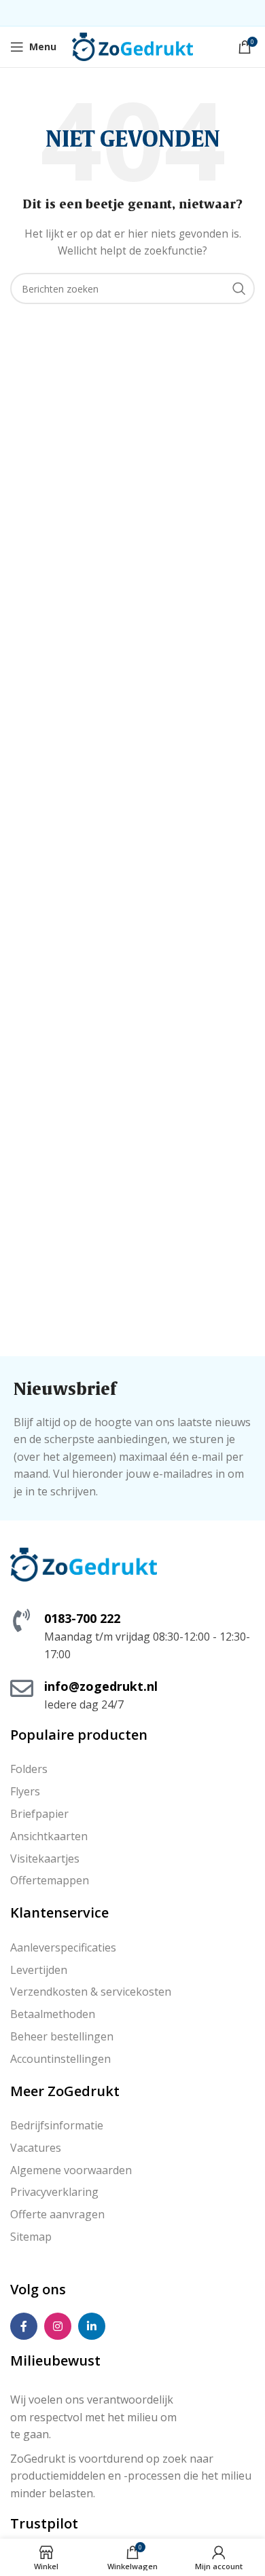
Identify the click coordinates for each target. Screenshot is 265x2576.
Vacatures (36, 2148)
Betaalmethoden (53, 2014)
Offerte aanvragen (57, 2214)
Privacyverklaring (54, 2192)
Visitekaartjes (45, 1859)
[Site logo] (133, 46)
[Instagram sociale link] (58, 2326)
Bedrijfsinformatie (57, 2125)
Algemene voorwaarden (71, 2170)
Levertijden (39, 1970)
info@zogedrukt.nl (101, 1686)
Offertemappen (50, 1880)
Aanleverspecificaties (63, 1947)
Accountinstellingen (60, 2059)
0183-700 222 (82, 1618)
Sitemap (31, 2237)
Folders (29, 1769)
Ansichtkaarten (49, 1836)
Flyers (25, 1791)
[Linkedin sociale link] (92, 2326)
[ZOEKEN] (239, 288)
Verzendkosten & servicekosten (91, 1992)
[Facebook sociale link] (24, 2326)
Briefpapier (39, 1814)
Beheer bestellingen (62, 2036)
